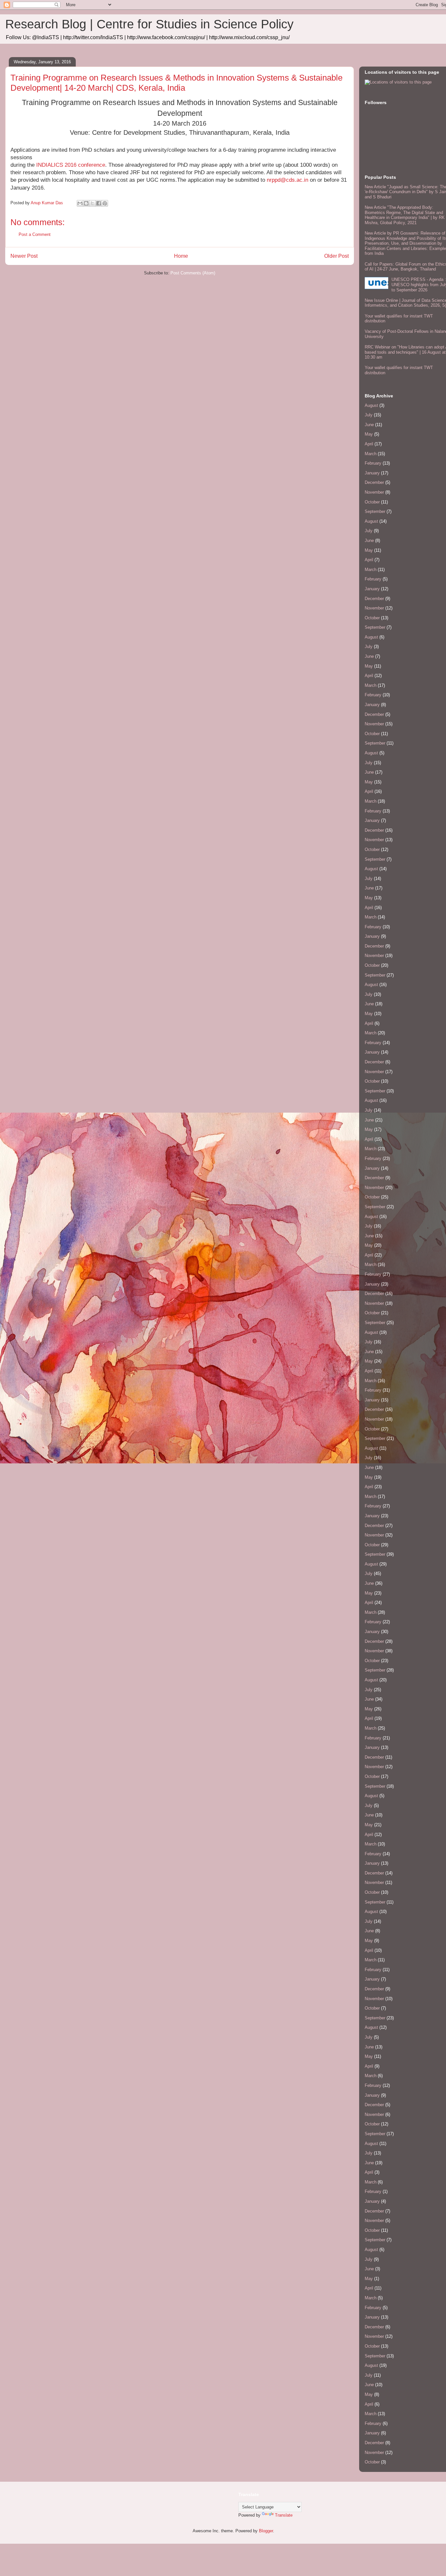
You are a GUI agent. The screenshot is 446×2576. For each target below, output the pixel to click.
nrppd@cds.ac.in (287, 180)
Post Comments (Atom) (193, 273)
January (372, 473)
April (369, 444)
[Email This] (80, 203)
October (372, 502)
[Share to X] (92, 203)
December (374, 482)
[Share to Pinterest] (105, 203)
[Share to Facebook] (99, 203)
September (375, 511)
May (369, 434)
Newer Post (24, 256)
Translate (284, 2515)
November (374, 492)
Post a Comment (35, 234)
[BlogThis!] (86, 203)
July (369, 415)
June (369, 425)
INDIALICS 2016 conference (71, 165)
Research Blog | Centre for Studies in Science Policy (149, 24)
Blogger (266, 2531)
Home (181, 256)
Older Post (336, 256)
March (371, 454)
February (373, 463)
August (371, 405)
